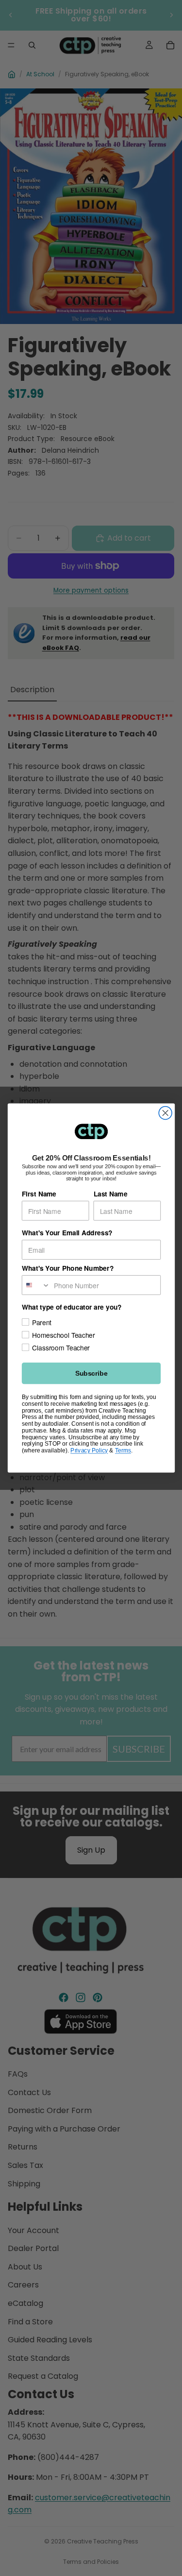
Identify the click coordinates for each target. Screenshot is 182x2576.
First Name (39, 1194)
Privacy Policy (89, 1450)
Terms (123, 1450)
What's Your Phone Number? (67, 1268)
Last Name (110, 1194)
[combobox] (36, 1285)
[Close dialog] (165, 1113)
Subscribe (91, 1373)
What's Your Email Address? (67, 1233)
